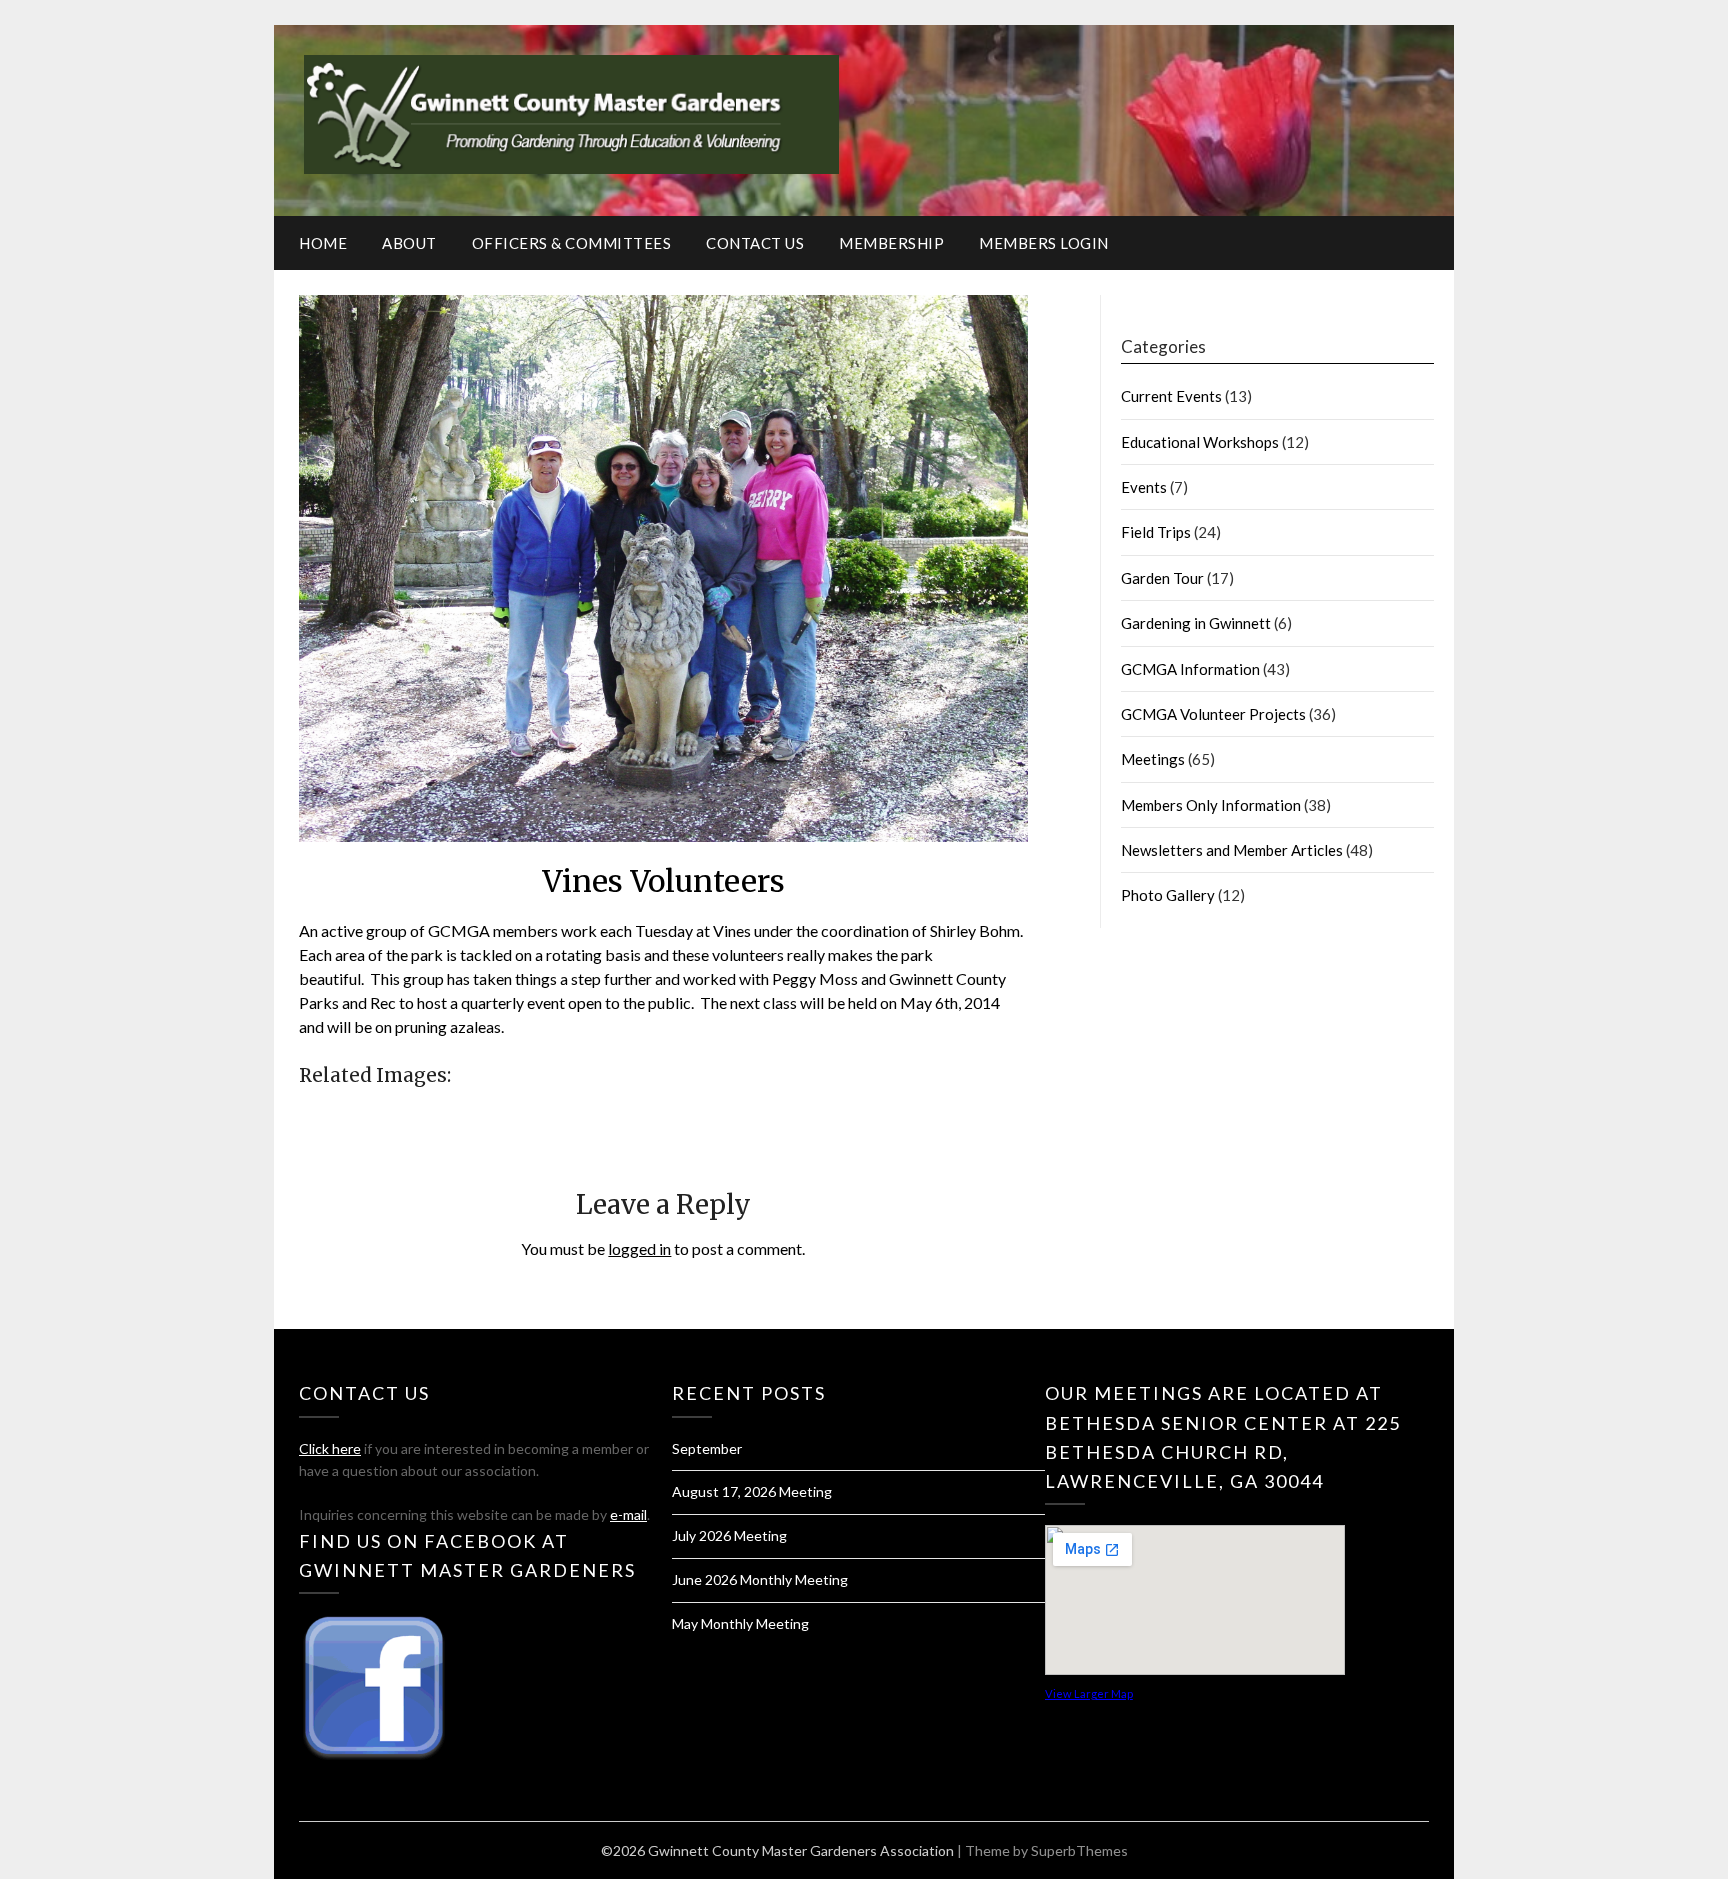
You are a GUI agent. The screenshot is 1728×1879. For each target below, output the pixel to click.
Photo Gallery (1168, 895)
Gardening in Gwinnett (1196, 623)
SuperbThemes (1079, 1850)
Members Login (1044, 243)
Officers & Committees (572, 243)
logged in (639, 1248)
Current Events (1171, 396)
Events (1144, 487)
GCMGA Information (1190, 669)
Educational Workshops (1200, 442)
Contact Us (755, 243)
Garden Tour (1162, 578)
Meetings (1153, 759)
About (409, 243)
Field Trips (1156, 532)
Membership (891, 243)
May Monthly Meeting (740, 1623)
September (707, 1448)
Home (323, 243)
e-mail (628, 1514)
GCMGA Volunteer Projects (1213, 714)
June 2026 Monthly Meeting (760, 1579)
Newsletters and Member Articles (1232, 850)
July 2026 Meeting (729, 1535)
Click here (330, 1448)
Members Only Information (1211, 805)
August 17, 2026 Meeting (752, 1491)
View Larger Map (1089, 1693)
